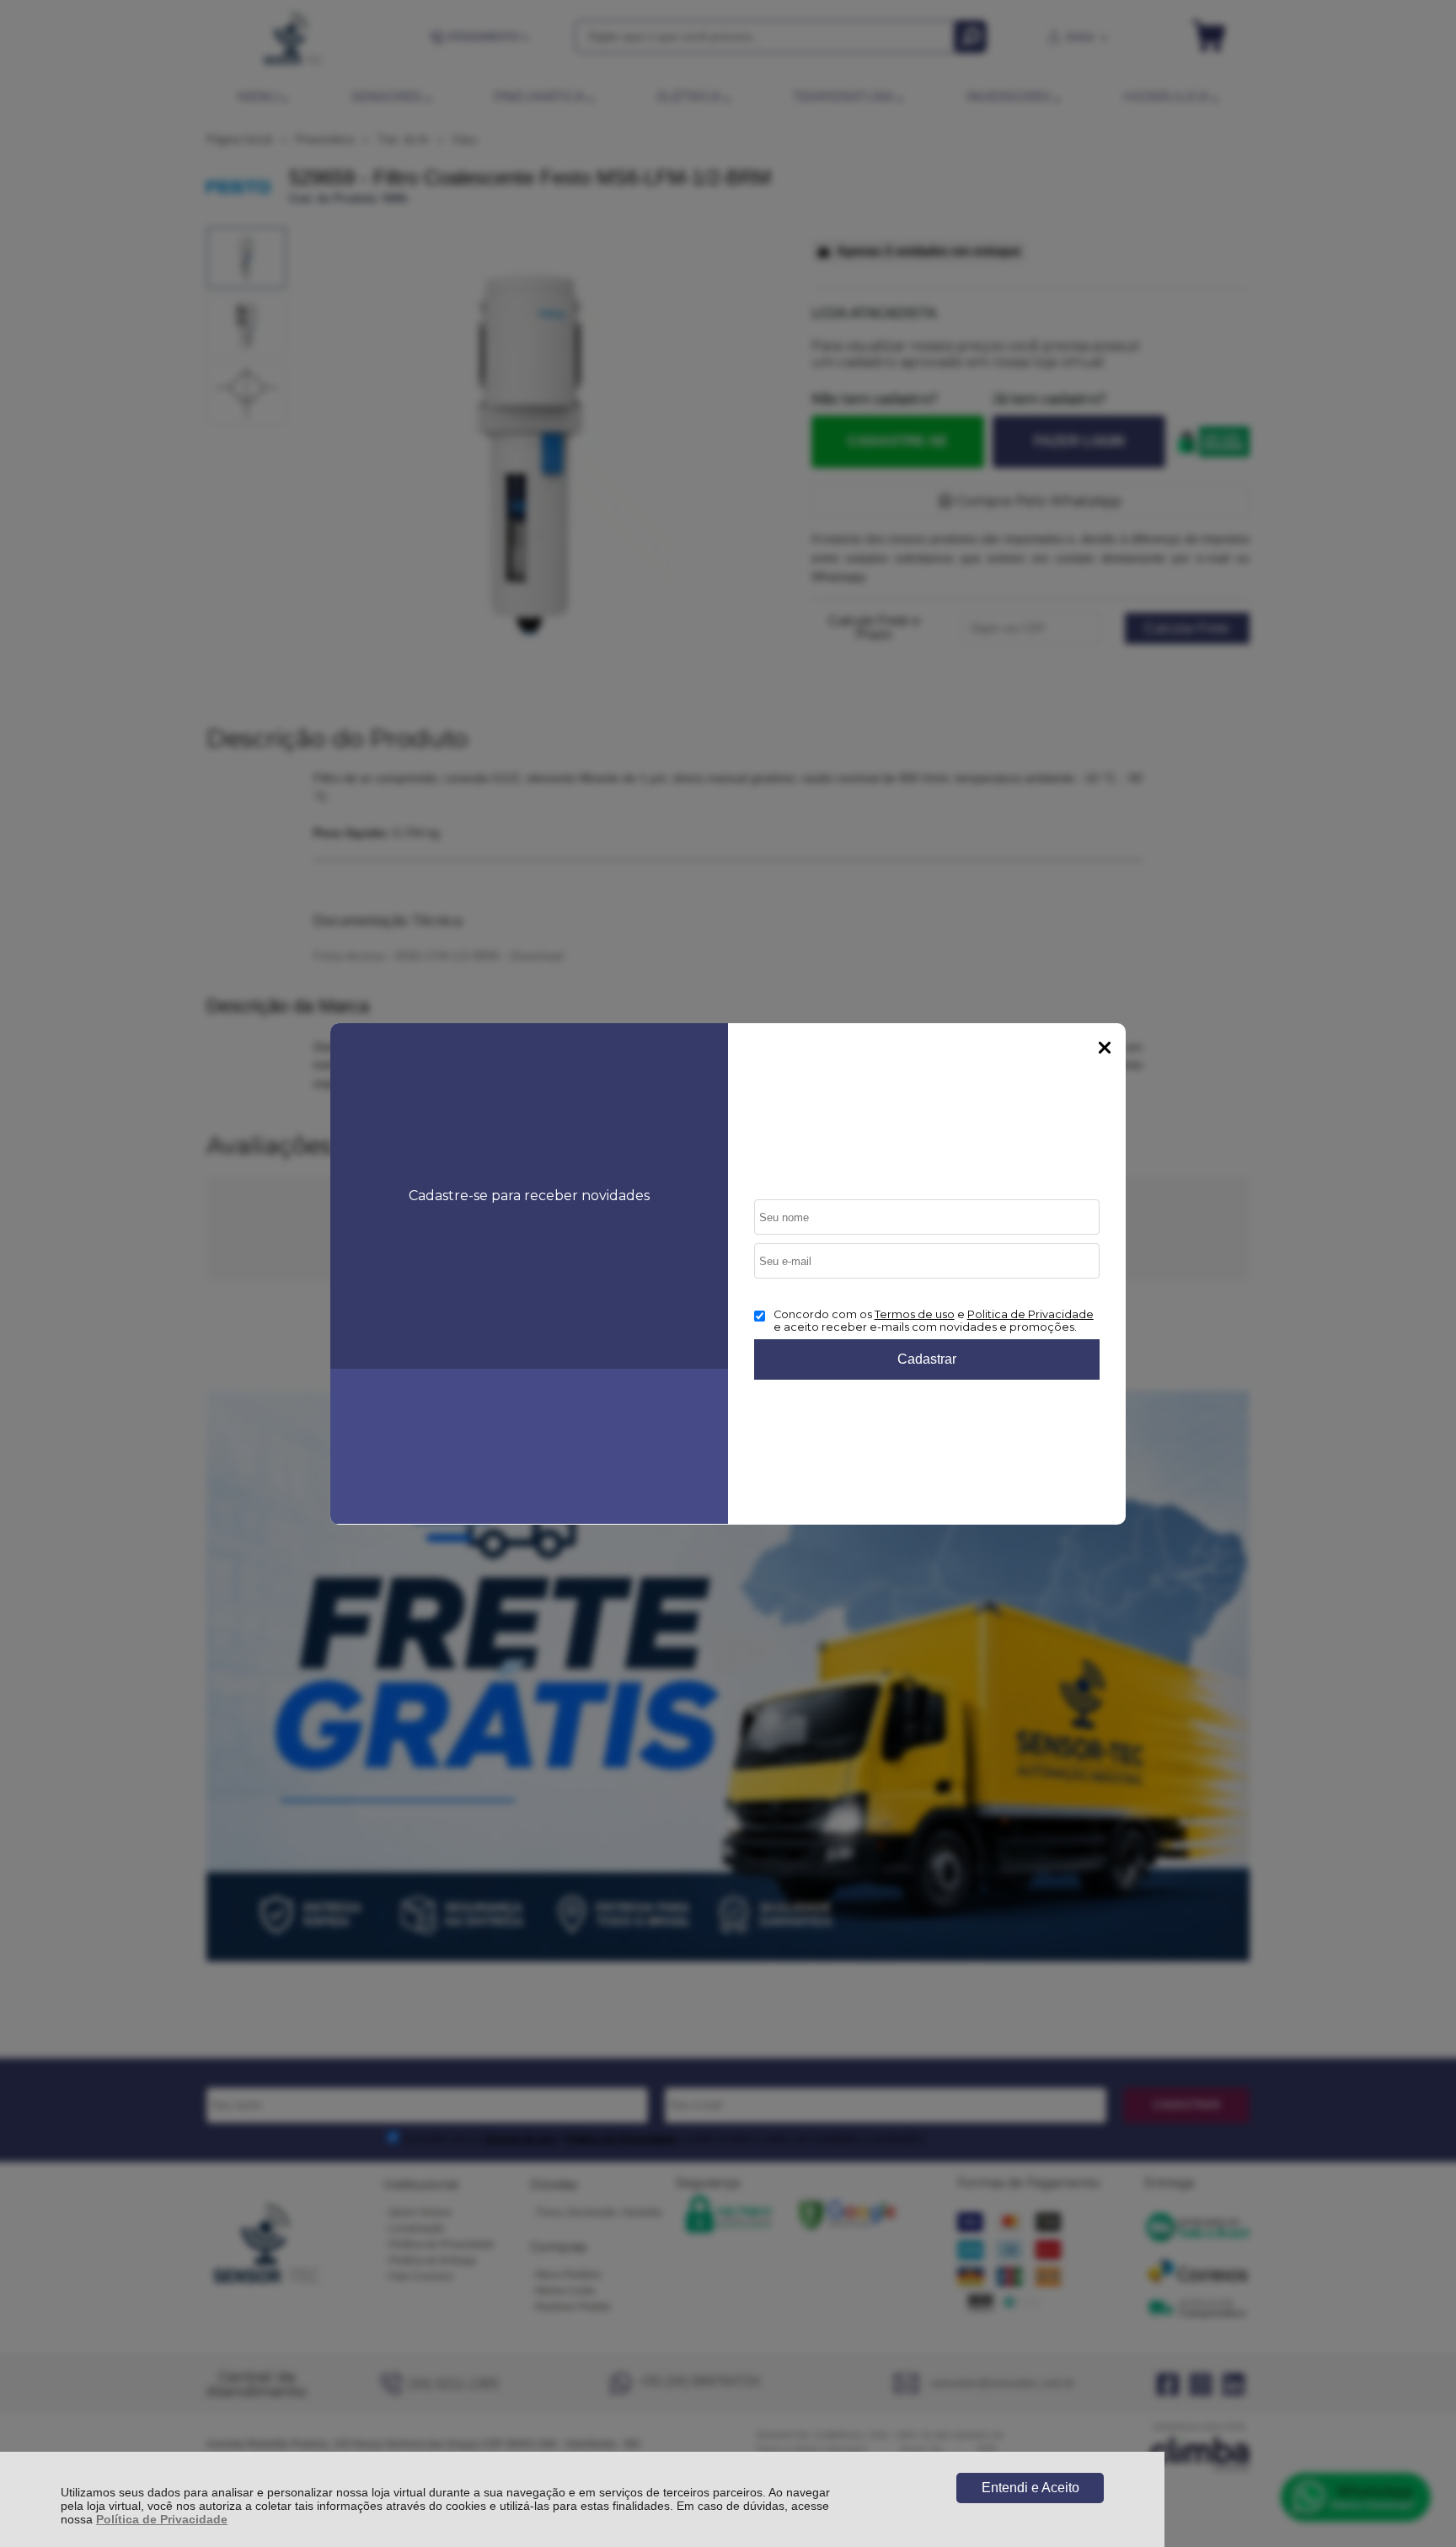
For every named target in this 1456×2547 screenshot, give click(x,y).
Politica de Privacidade (1030, 1314)
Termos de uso (915, 1314)
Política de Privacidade (162, 2519)
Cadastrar (927, 1359)
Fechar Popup (1105, 1048)
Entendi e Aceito (1030, 2488)
